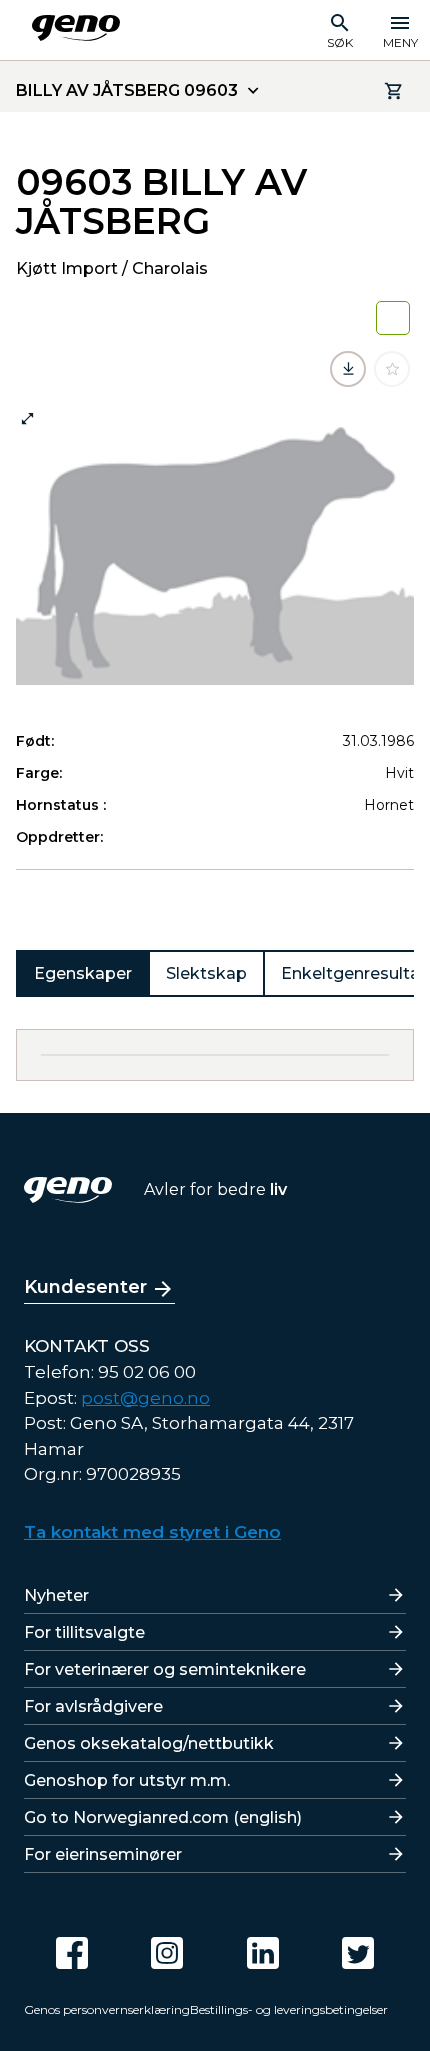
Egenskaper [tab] (83, 973)
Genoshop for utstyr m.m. (127, 1780)
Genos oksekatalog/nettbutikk (149, 1743)
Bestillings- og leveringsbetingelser (289, 2009)
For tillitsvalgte (84, 1632)
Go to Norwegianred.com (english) (163, 1817)
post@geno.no (145, 1398)
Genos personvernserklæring (107, 2009)
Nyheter (56, 1595)
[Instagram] (167, 1953)
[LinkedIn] (263, 1953)
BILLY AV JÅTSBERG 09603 (127, 90)
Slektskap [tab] (206, 973)
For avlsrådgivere (93, 1706)
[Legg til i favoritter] (392, 369)
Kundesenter (85, 1287)
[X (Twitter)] (358, 1953)
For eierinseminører (103, 1854)
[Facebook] (72, 1953)
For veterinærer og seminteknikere (165, 1669)
